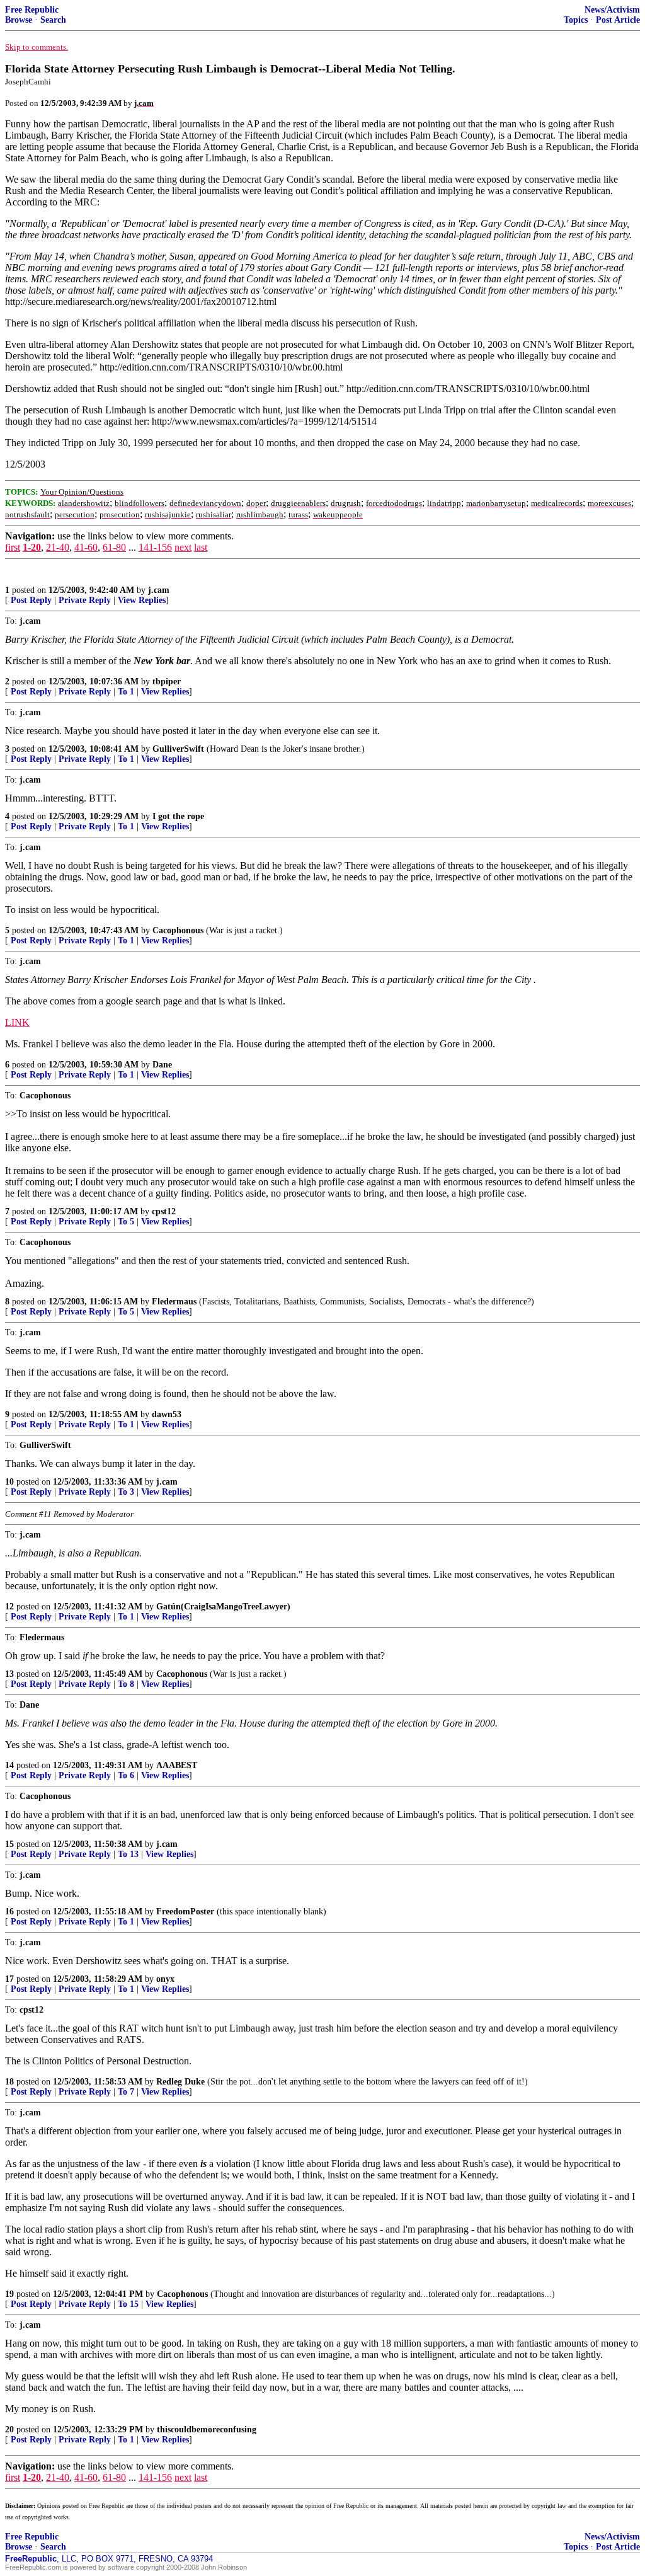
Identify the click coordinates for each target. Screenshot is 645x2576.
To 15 (128, 2304)
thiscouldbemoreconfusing (207, 2429)
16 (9, 1912)
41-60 (86, 547)
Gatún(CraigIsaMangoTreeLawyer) (223, 1607)
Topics (576, 20)
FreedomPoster (185, 1912)
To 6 (126, 1775)
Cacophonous (178, 930)
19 (9, 2294)
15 (9, 1844)
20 (9, 2429)
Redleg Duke (180, 2082)
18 (9, 2082)
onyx (165, 1979)
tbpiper (167, 681)
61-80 (114, 547)
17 (9, 1979)
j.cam (159, 590)
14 (9, 1765)
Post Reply (31, 600)
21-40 (58, 547)
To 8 (126, 1684)
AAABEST (177, 1765)
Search (53, 20)
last (201, 547)
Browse (19, 20)
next (183, 547)
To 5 (126, 1222)
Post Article (618, 20)
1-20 (32, 547)
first (13, 547)
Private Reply (85, 600)
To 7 (126, 2092)
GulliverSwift (178, 749)
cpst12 (164, 1211)
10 (9, 1482)
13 (9, 1674)
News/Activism (612, 10)
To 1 (126, 692)
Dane (162, 1065)
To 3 (126, 1492)
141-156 (155, 547)
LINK (17, 1022)
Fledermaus (174, 1302)
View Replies (142, 600)
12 (9, 1607)
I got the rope (178, 816)
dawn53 (167, 1414)
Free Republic (32, 10)
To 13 (128, 1854)
